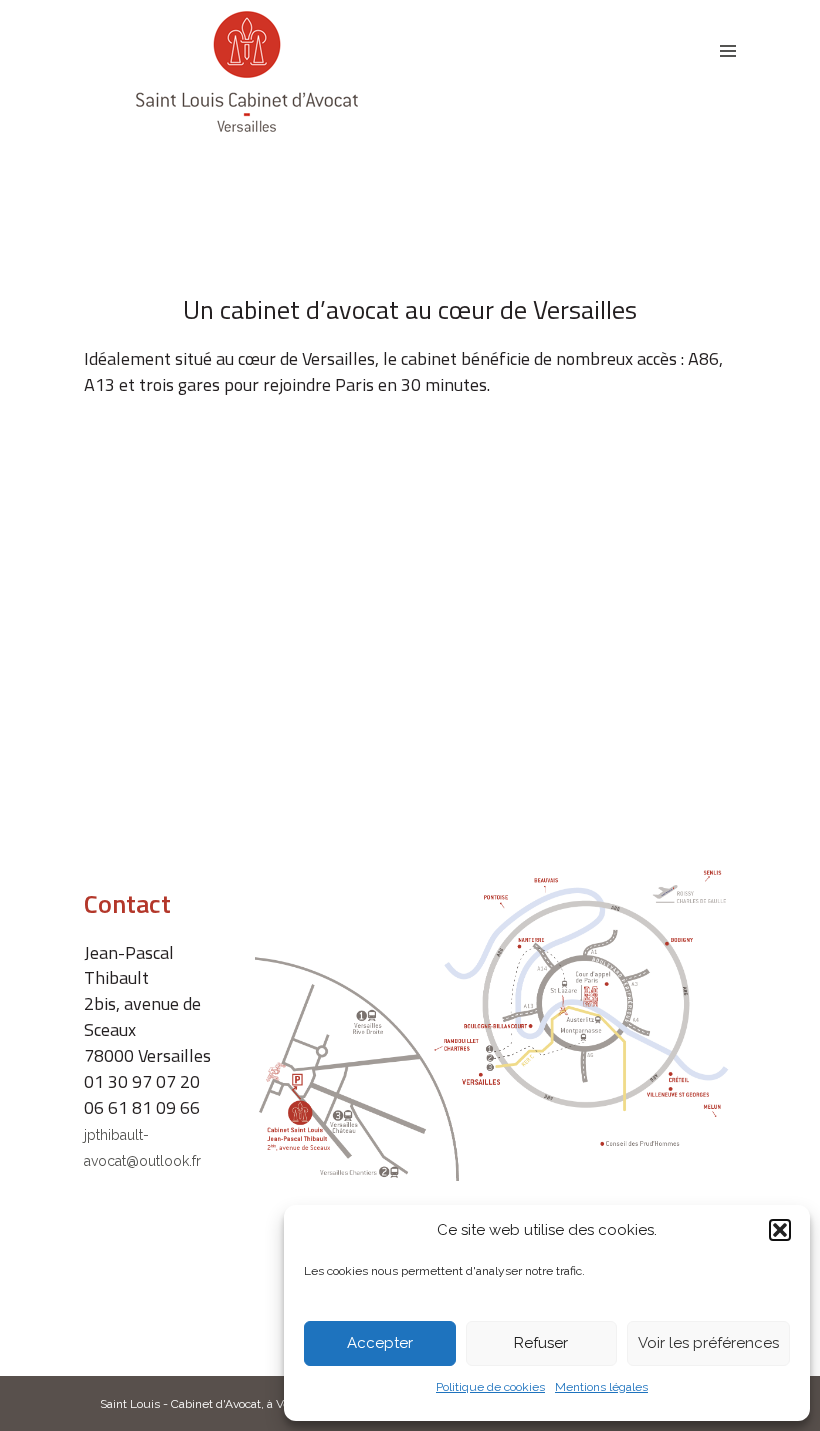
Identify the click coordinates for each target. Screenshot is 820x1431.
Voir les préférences (708, 1343)
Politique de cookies (490, 1387)
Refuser (541, 1343)
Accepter (380, 1343)
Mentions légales (601, 1387)
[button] (780, 1230)
